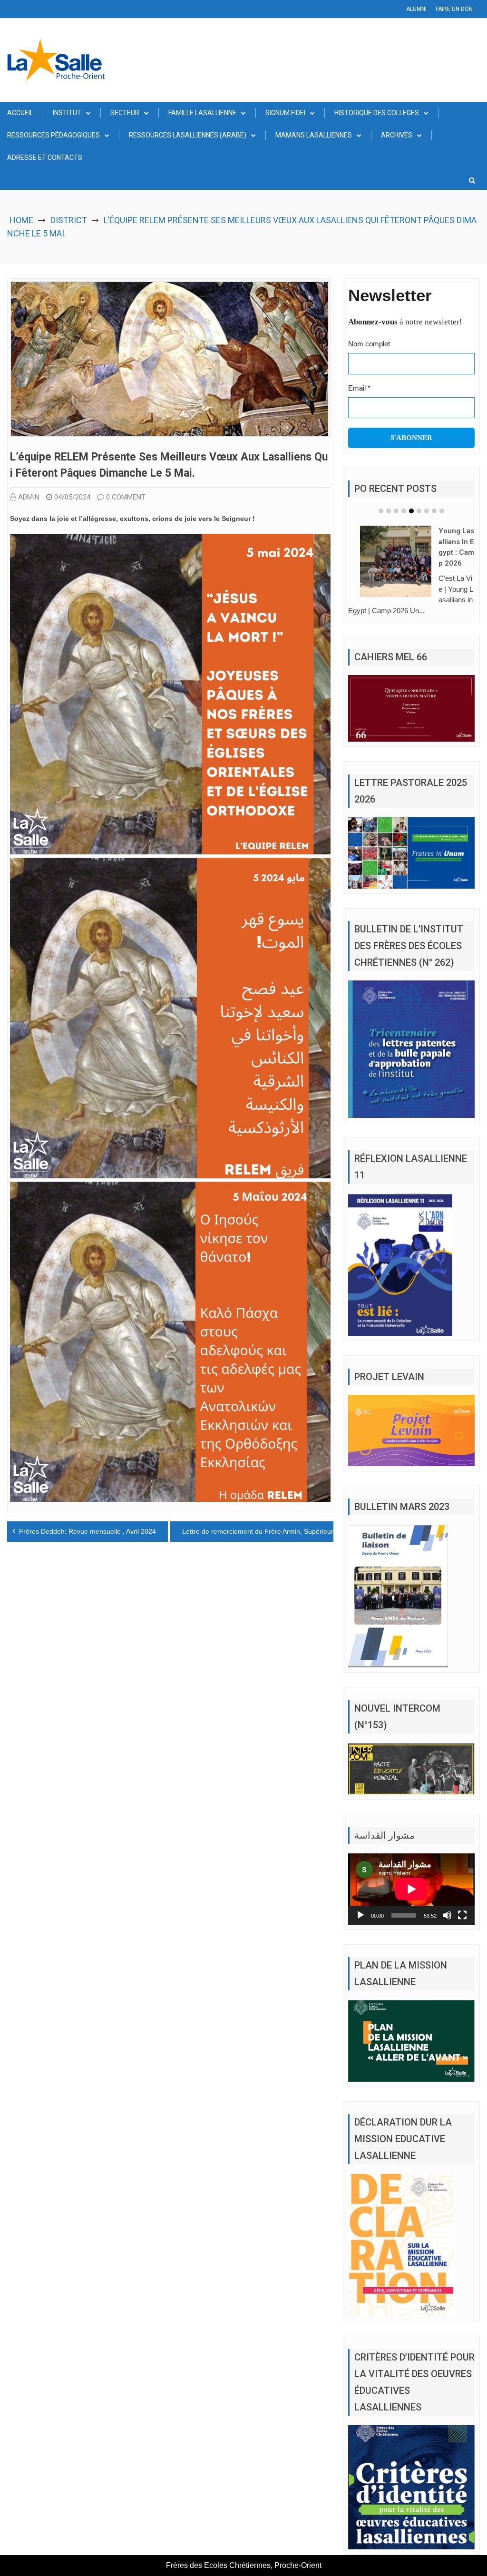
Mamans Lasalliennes (314, 135)
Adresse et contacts (45, 157)
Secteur (125, 113)
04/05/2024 (72, 497)
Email (359, 388)
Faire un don (454, 9)
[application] (411, 1889)
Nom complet (369, 344)
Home (21, 220)
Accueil (20, 113)
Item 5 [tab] (411, 511)
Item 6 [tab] (419, 511)
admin (29, 497)
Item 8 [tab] (434, 511)
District (69, 220)
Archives (397, 135)
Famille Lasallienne (202, 113)
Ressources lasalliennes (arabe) (188, 135)
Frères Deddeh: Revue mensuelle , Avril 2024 (88, 1531)
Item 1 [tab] (381, 511)
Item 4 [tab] (404, 511)
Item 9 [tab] (442, 511)
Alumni (416, 9)
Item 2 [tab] (389, 511)
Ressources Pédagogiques (54, 135)
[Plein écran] (462, 1915)
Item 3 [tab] (396, 511)
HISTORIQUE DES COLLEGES (377, 113)
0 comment (126, 497)
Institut (67, 113)
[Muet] (447, 1915)
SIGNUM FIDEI (285, 113)
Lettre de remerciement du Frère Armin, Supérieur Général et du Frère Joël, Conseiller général (325, 1531)
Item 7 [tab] (427, 511)
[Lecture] (360, 1915)
